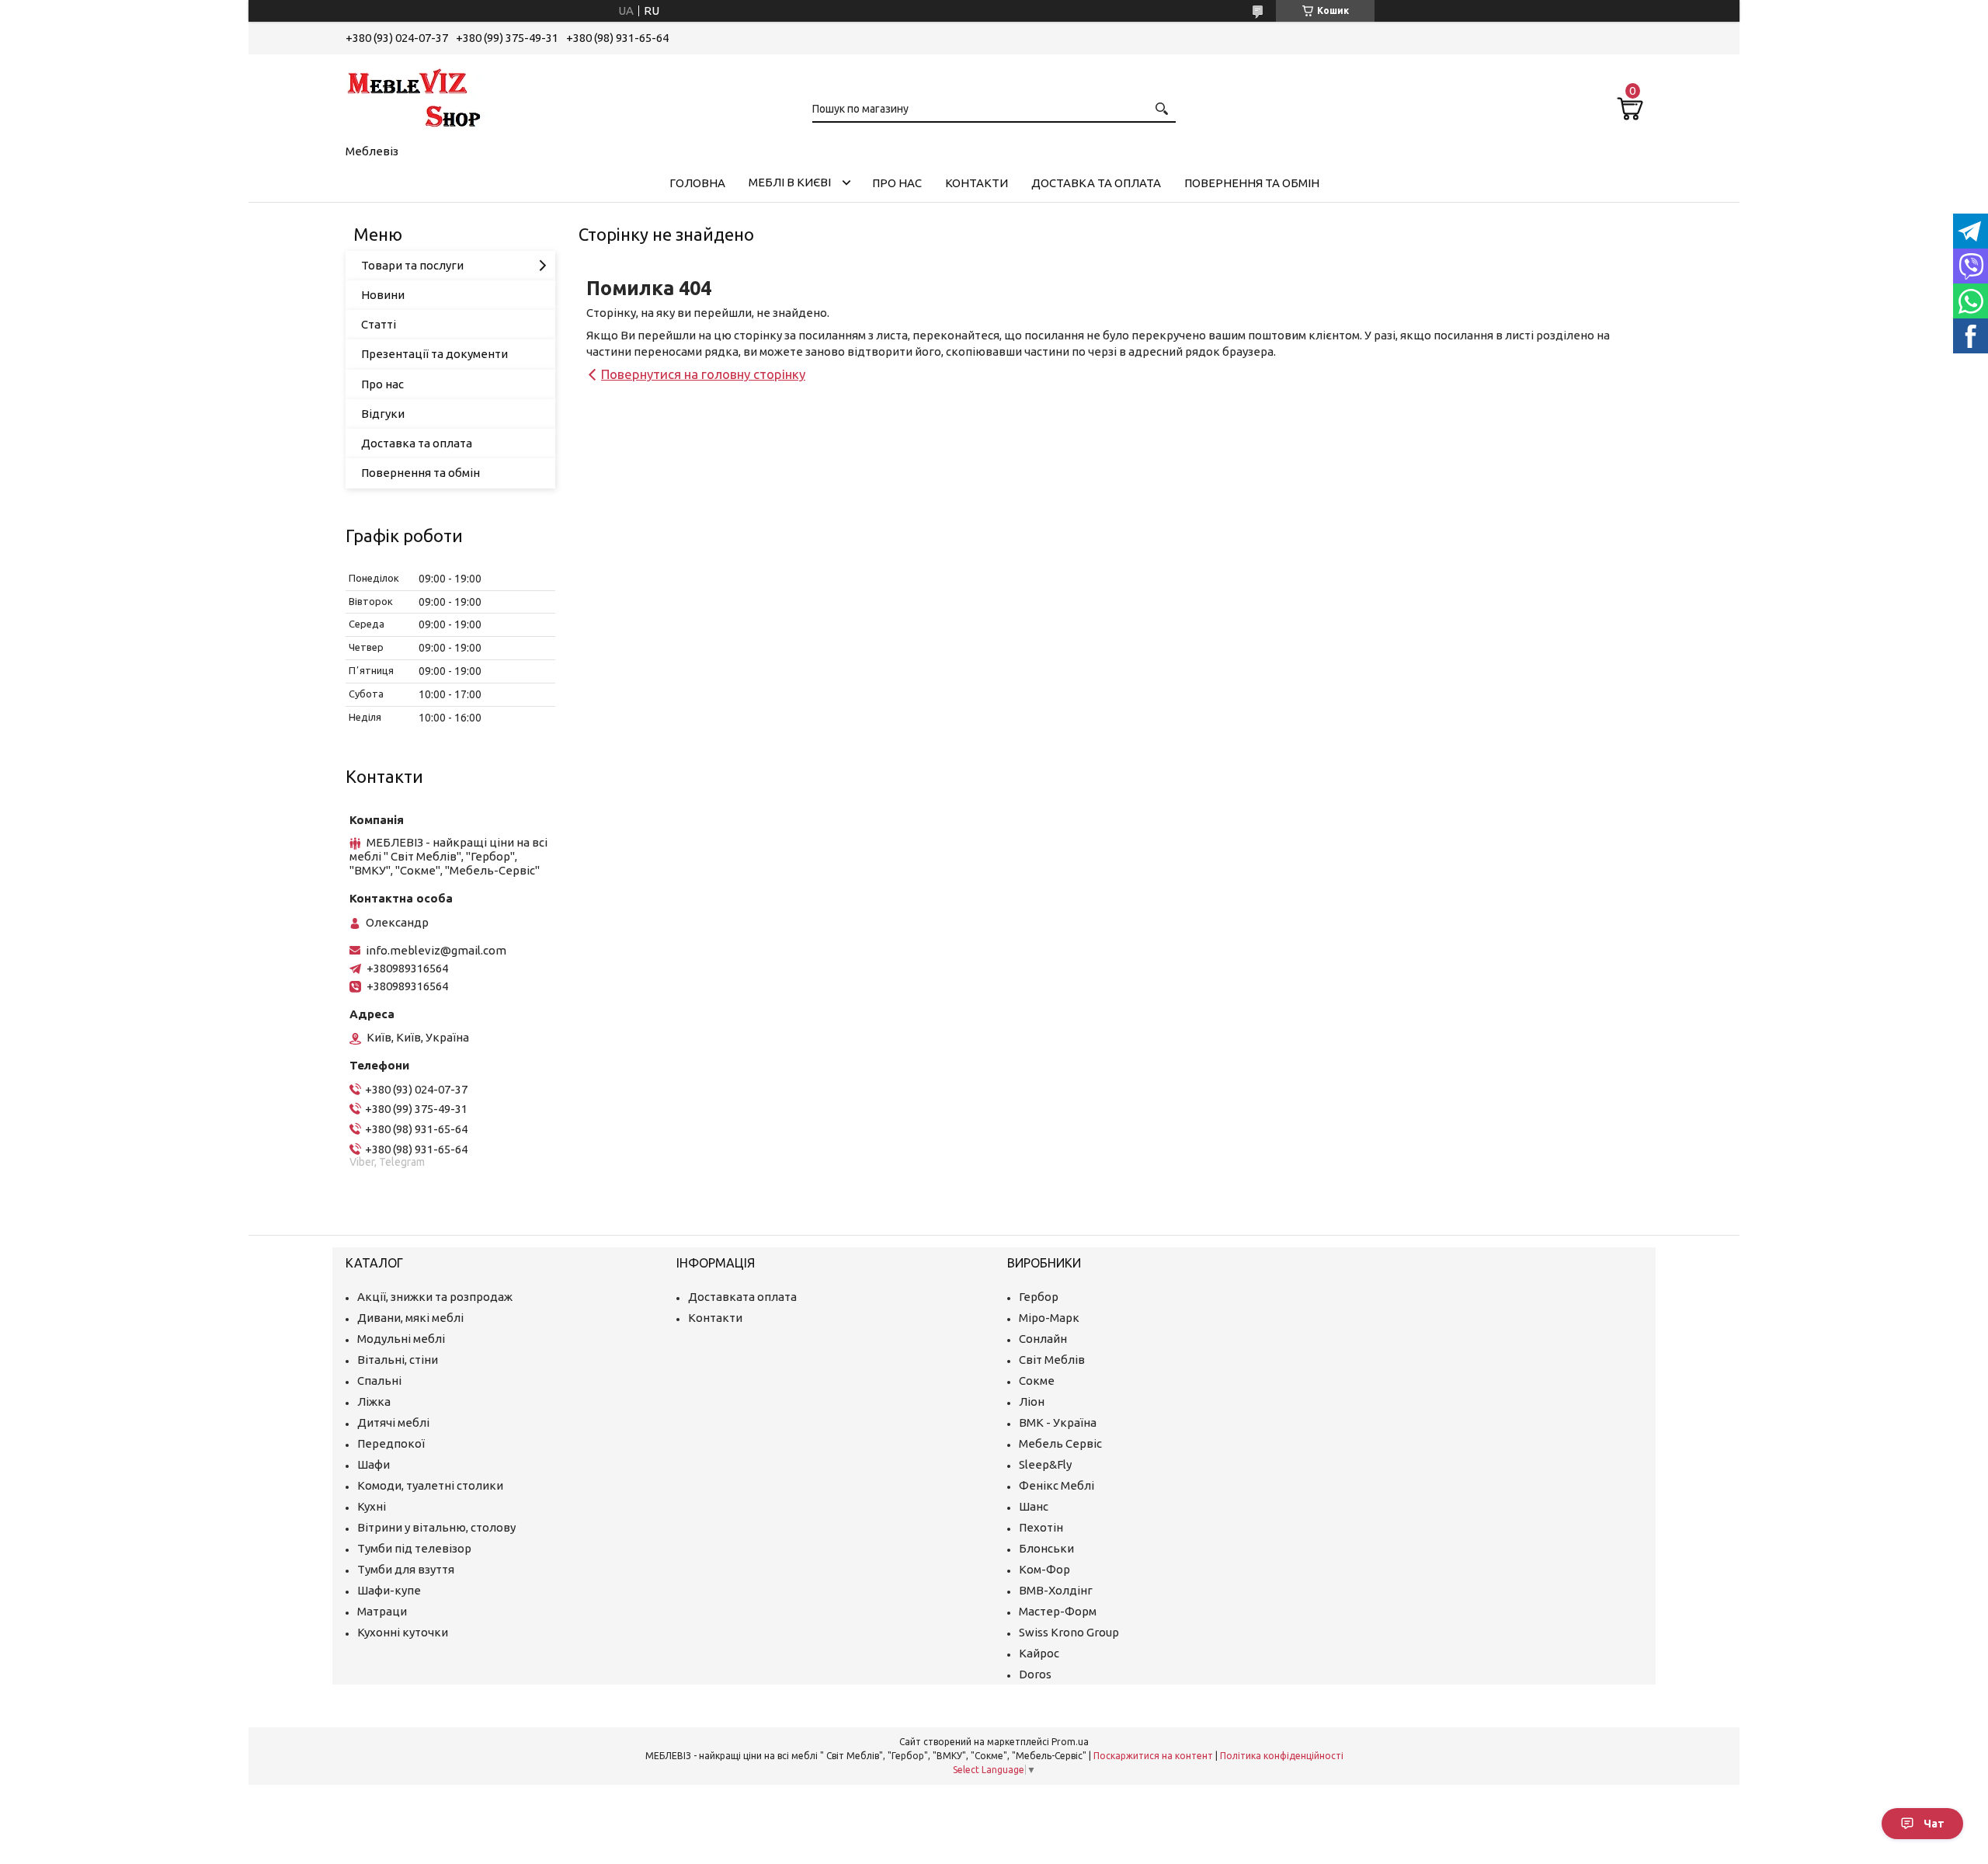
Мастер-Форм (1058, 1611)
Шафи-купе (389, 1590)
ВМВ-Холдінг (1056, 1590)
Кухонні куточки (403, 1632)
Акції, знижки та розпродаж (435, 1297)
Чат (1934, 1824)
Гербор (1039, 1297)
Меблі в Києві (790, 182)
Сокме (1037, 1381)
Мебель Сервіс (1060, 1443)
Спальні (379, 1381)
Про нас (897, 183)
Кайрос (1039, 1653)
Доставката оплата (742, 1297)
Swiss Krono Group (1069, 1632)
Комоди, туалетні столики (430, 1485)
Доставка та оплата (1096, 183)
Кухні (372, 1506)
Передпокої (391, 1443)
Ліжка (374, 1401)
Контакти (977, 183)
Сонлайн (1043, 1339)
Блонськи (1046, 1548)
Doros (1035, 1674)
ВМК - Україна (1058, 1422)
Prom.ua (1070, 1742)
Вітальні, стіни (398, 1360)
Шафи (374, 1464)
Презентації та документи (434, 354)
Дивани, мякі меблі (410, 1318)
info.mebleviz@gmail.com (436, 950)
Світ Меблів (1052, 1360)
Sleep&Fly (1045, 1464)
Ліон (1032, 1401)
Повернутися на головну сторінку (703, 374)
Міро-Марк (1049, 1318)
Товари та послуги (412, 265)
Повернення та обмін (1252, 183)
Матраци (382, 1611)
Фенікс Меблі (1057, 1485)
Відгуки (383, 414)
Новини (383, 295)
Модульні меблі (401, 1339)
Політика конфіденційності (1282, 1756)
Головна (697, 183)
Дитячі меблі (393, 1422)
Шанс (1034, 1506)
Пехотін (1041, 1527)
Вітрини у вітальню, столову (436, 1527)
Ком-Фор (1044, 1569)
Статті (379, 324)
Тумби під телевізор (414, 1548)
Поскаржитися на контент (1153, 1756)
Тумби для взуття (406, 1569)
